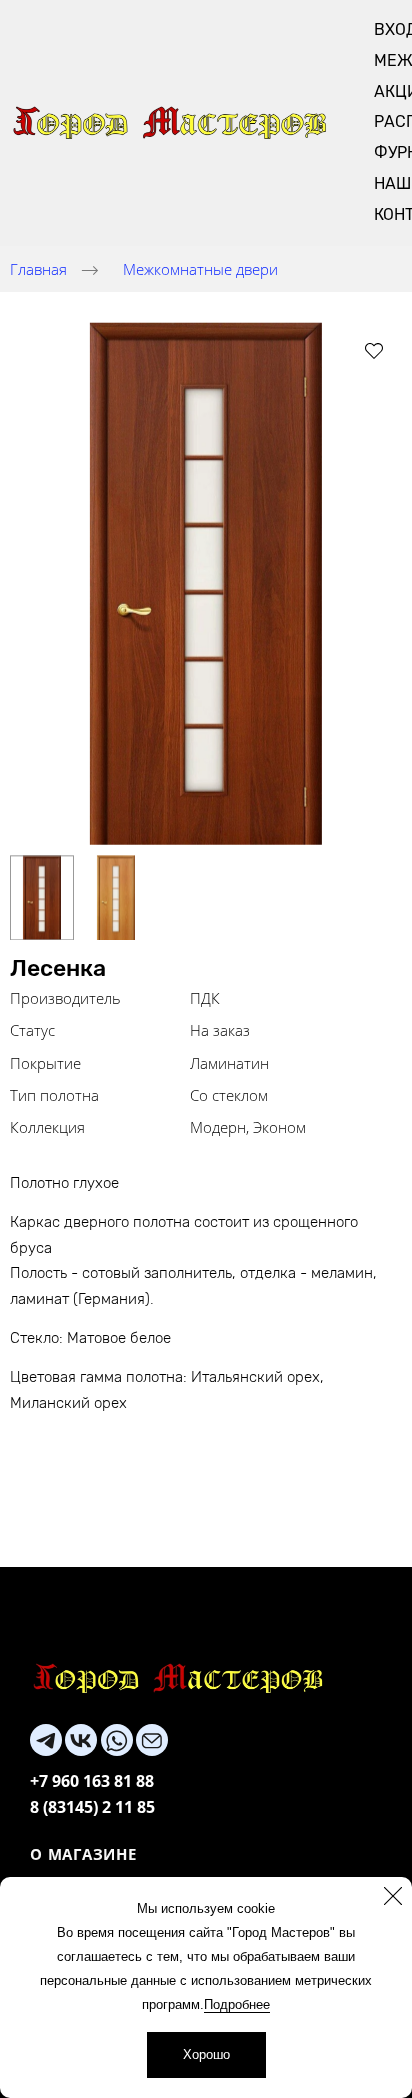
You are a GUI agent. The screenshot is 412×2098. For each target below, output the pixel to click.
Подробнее (237, 2004)
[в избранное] (374, 350)
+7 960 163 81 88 (92, 1781)
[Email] (152, 1740)
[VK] (81, 1740)
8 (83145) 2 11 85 (92, 1807)
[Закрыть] (393, 1896)
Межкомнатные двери (200, 269)
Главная (38, 269)
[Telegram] (46, 1740)
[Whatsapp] (117, 1740)
